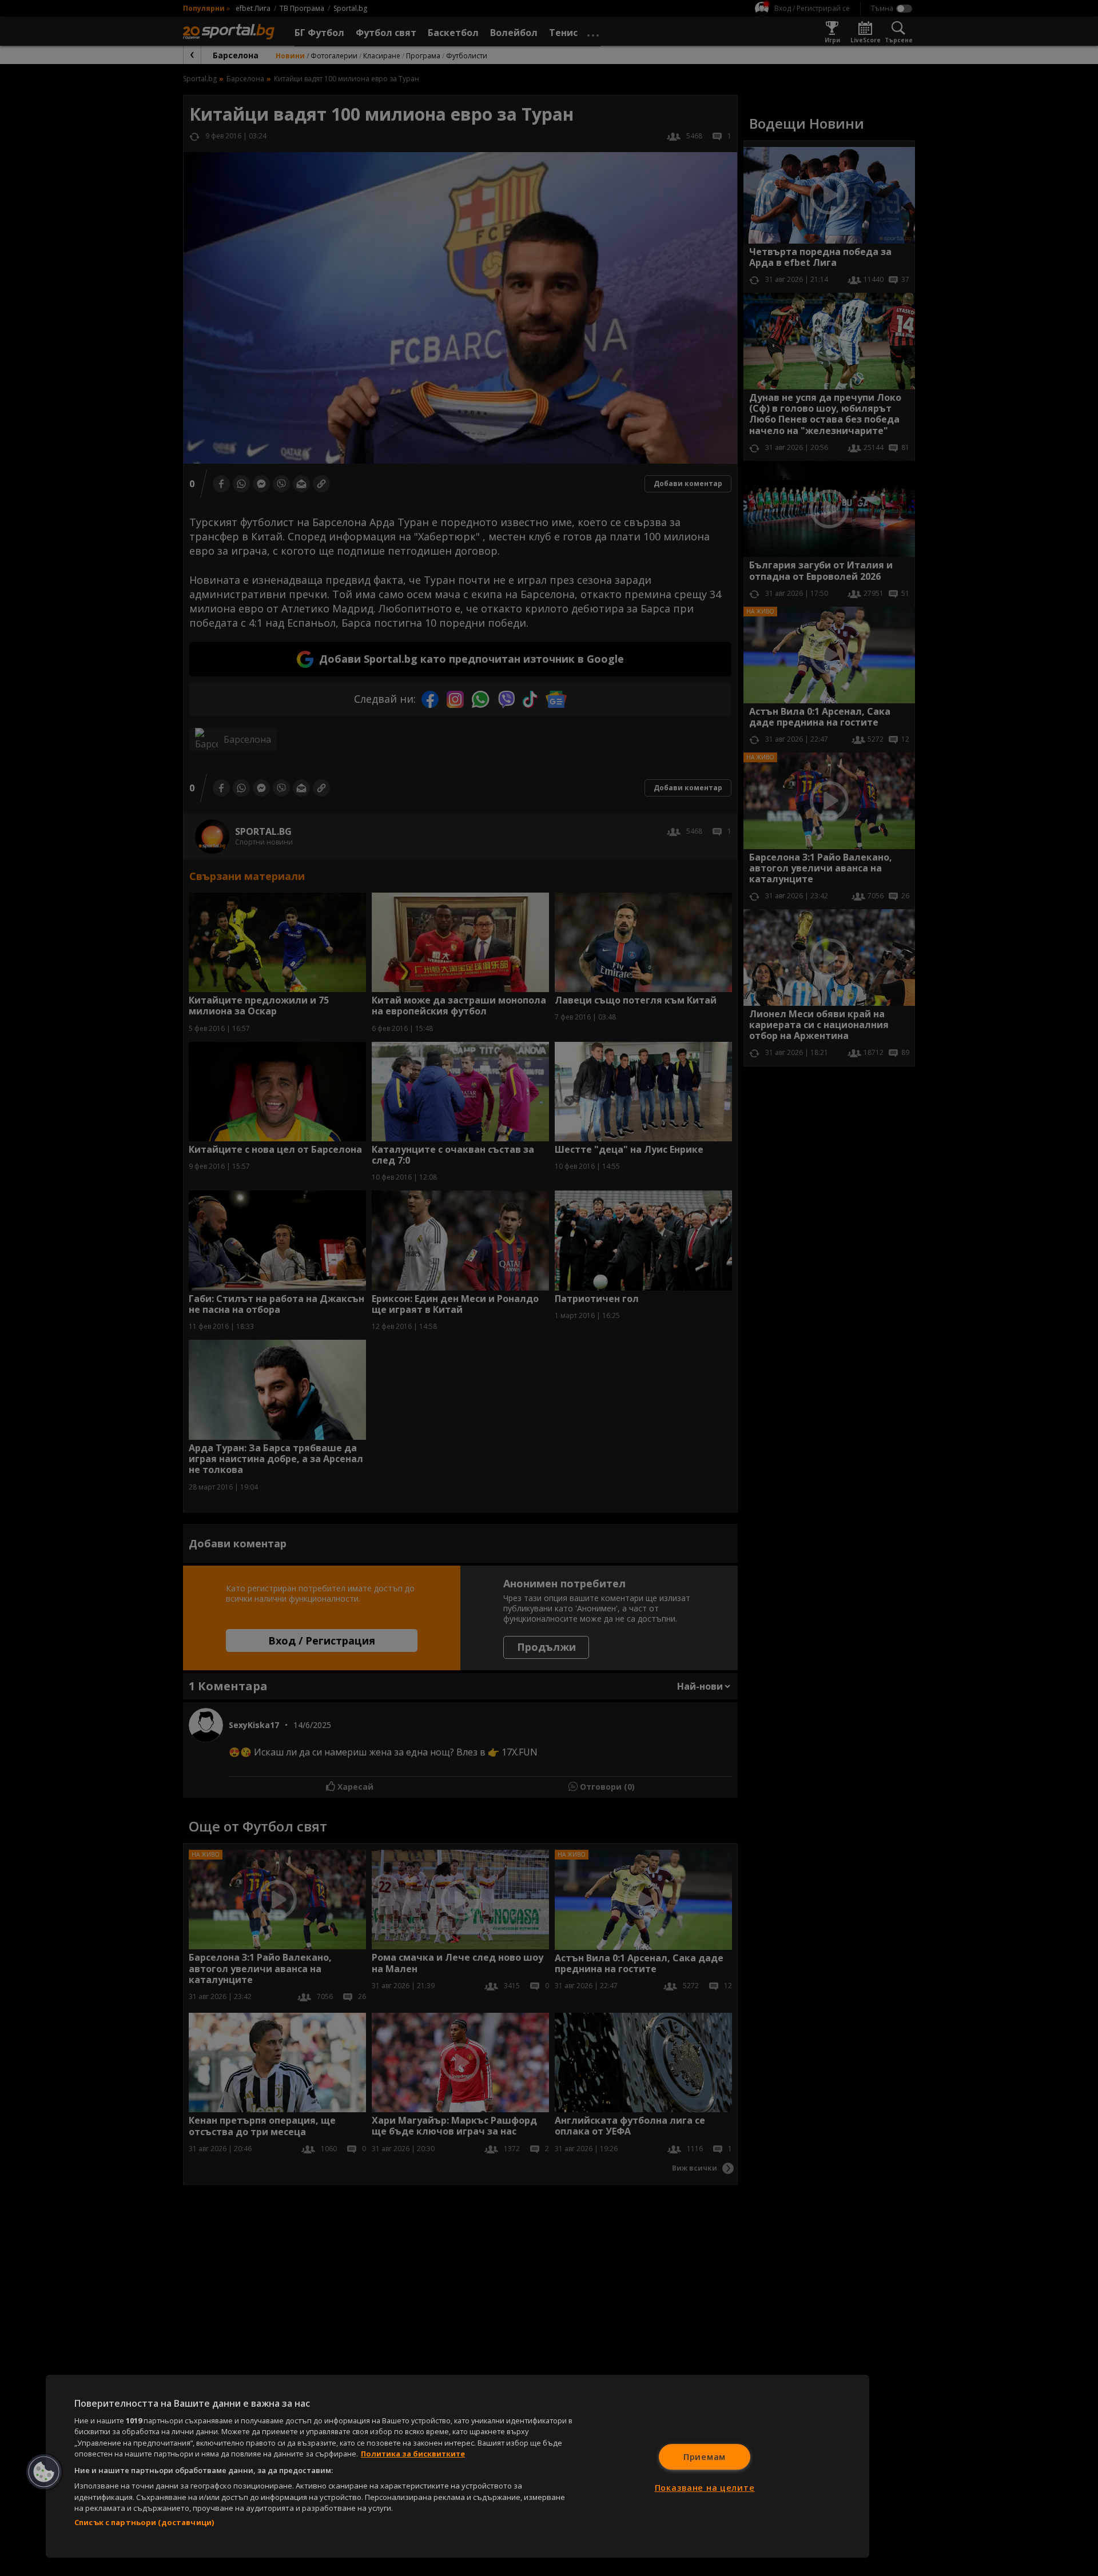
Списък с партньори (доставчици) (144, 2522)
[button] (44, 2472)
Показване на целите (705, 2488)
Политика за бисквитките (413, 2454)
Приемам (705, 2457)
